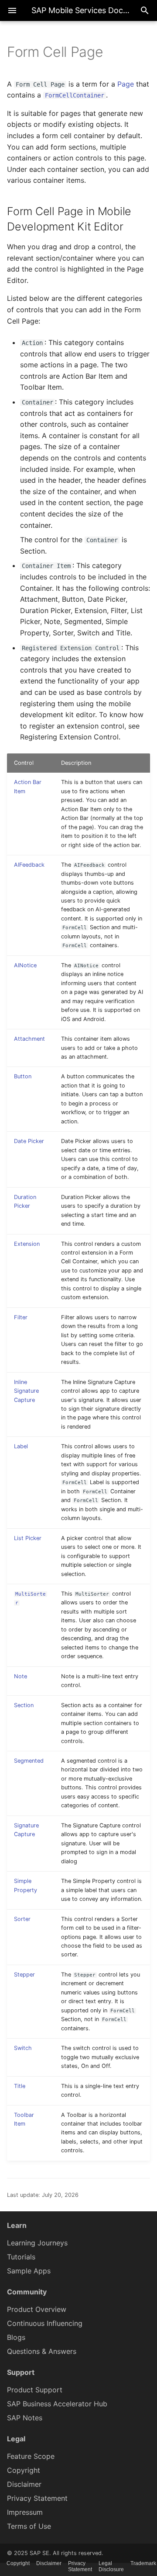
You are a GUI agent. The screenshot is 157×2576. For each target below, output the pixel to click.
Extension (27, 1244)
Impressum (25, 2512)
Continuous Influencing (45, 2323)
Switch (23, 2048)
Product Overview (37, 2309)
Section (24, 1705)
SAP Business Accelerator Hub (57, 2404)
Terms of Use (29, 2526)
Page (126, 84)
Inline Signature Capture (26, 1391)
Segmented (29, 1761)
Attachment (29, 1039)
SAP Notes (25, 2418)
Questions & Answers (42, 2351)
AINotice (25, 965)
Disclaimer (24, 2484)
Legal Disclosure (111, 2566)
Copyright (24, 2470)
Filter (21, 1317)
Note (20, 1676)
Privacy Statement (37, 2498)
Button (23, 1076)
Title (20, 2086)
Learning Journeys (37, 2243)
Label (21, 1446)
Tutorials (21, 2257)
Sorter (22, 1919)
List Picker (28, 1538)
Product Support (35, 2390)
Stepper (24, 1975)
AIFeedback (29, 865)
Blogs (16, 2337)
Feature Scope (31, 2456)
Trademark (143, 2563)
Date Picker (29, 1141)
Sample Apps (29, 2271)
